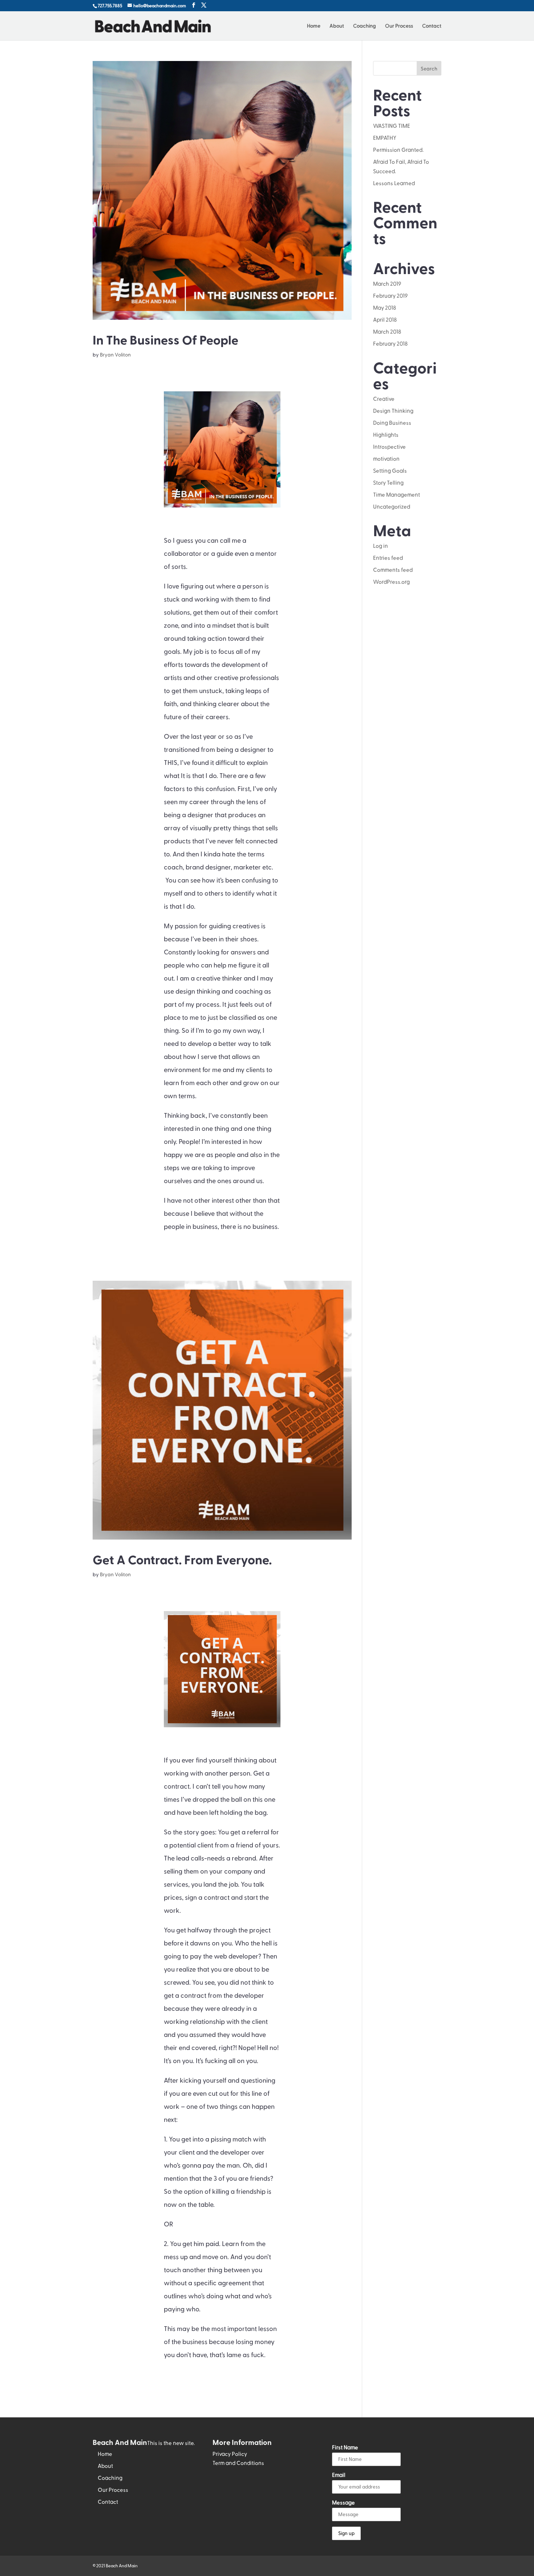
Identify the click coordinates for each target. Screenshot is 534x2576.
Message (343, 2502)
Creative (384, 399)
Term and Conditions (238, 2463)
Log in (381, 546)
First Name (345, 2447)
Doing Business (392, 423)
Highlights (386, 435)
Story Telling (388, 482)
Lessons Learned (394, 183)
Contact (432, 26)
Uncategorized (392, 506)
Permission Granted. (398, 150)
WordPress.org (391, 582)
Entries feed (388, 558)
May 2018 (385, 307)
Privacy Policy (230, 2454)
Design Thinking (393, 411)
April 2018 (385, 319)
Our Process (399, 26)
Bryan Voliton (115, 354)
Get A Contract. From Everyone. (182, 1559)
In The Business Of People (165, 339)
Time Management (397, 494)
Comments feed (393, 570)
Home (314, 26)
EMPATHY (385, 138)
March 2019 (387, 284)
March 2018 (387, 331)
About (337, 26)
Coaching (365, 26)
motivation (386, 458)
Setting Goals (390, 470)
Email (339, 2475)
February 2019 (390, 295)
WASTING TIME (392, 126)
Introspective (389, 447)
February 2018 (390, 343)
